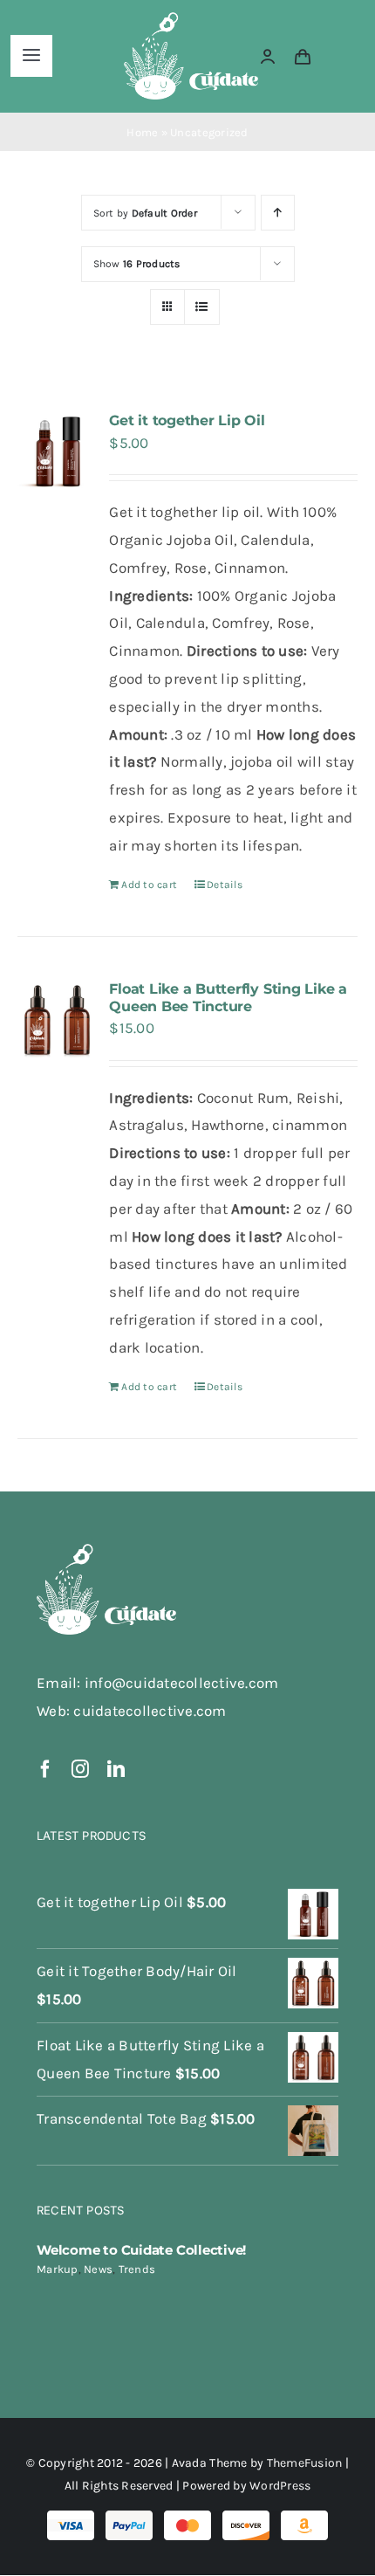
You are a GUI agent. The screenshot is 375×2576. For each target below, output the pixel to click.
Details (225, 885)
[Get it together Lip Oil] (57, 451)
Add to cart (149, 885)
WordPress (280, 2486)
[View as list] (202, 307)
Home (142, 132)
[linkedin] (116, 1769)
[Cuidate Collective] (191, 19)
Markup (58, 2269)
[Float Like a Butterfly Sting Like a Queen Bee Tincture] (57, 1020)
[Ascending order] (278, 213)
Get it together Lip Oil (187, 420)
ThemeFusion (305, 2463)
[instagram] (80, 1769)
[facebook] (45, 1769)
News (98, 2269)
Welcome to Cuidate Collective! (141, 2250)
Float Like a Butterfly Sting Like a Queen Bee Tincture (228, 997)
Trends (137, 2269)
